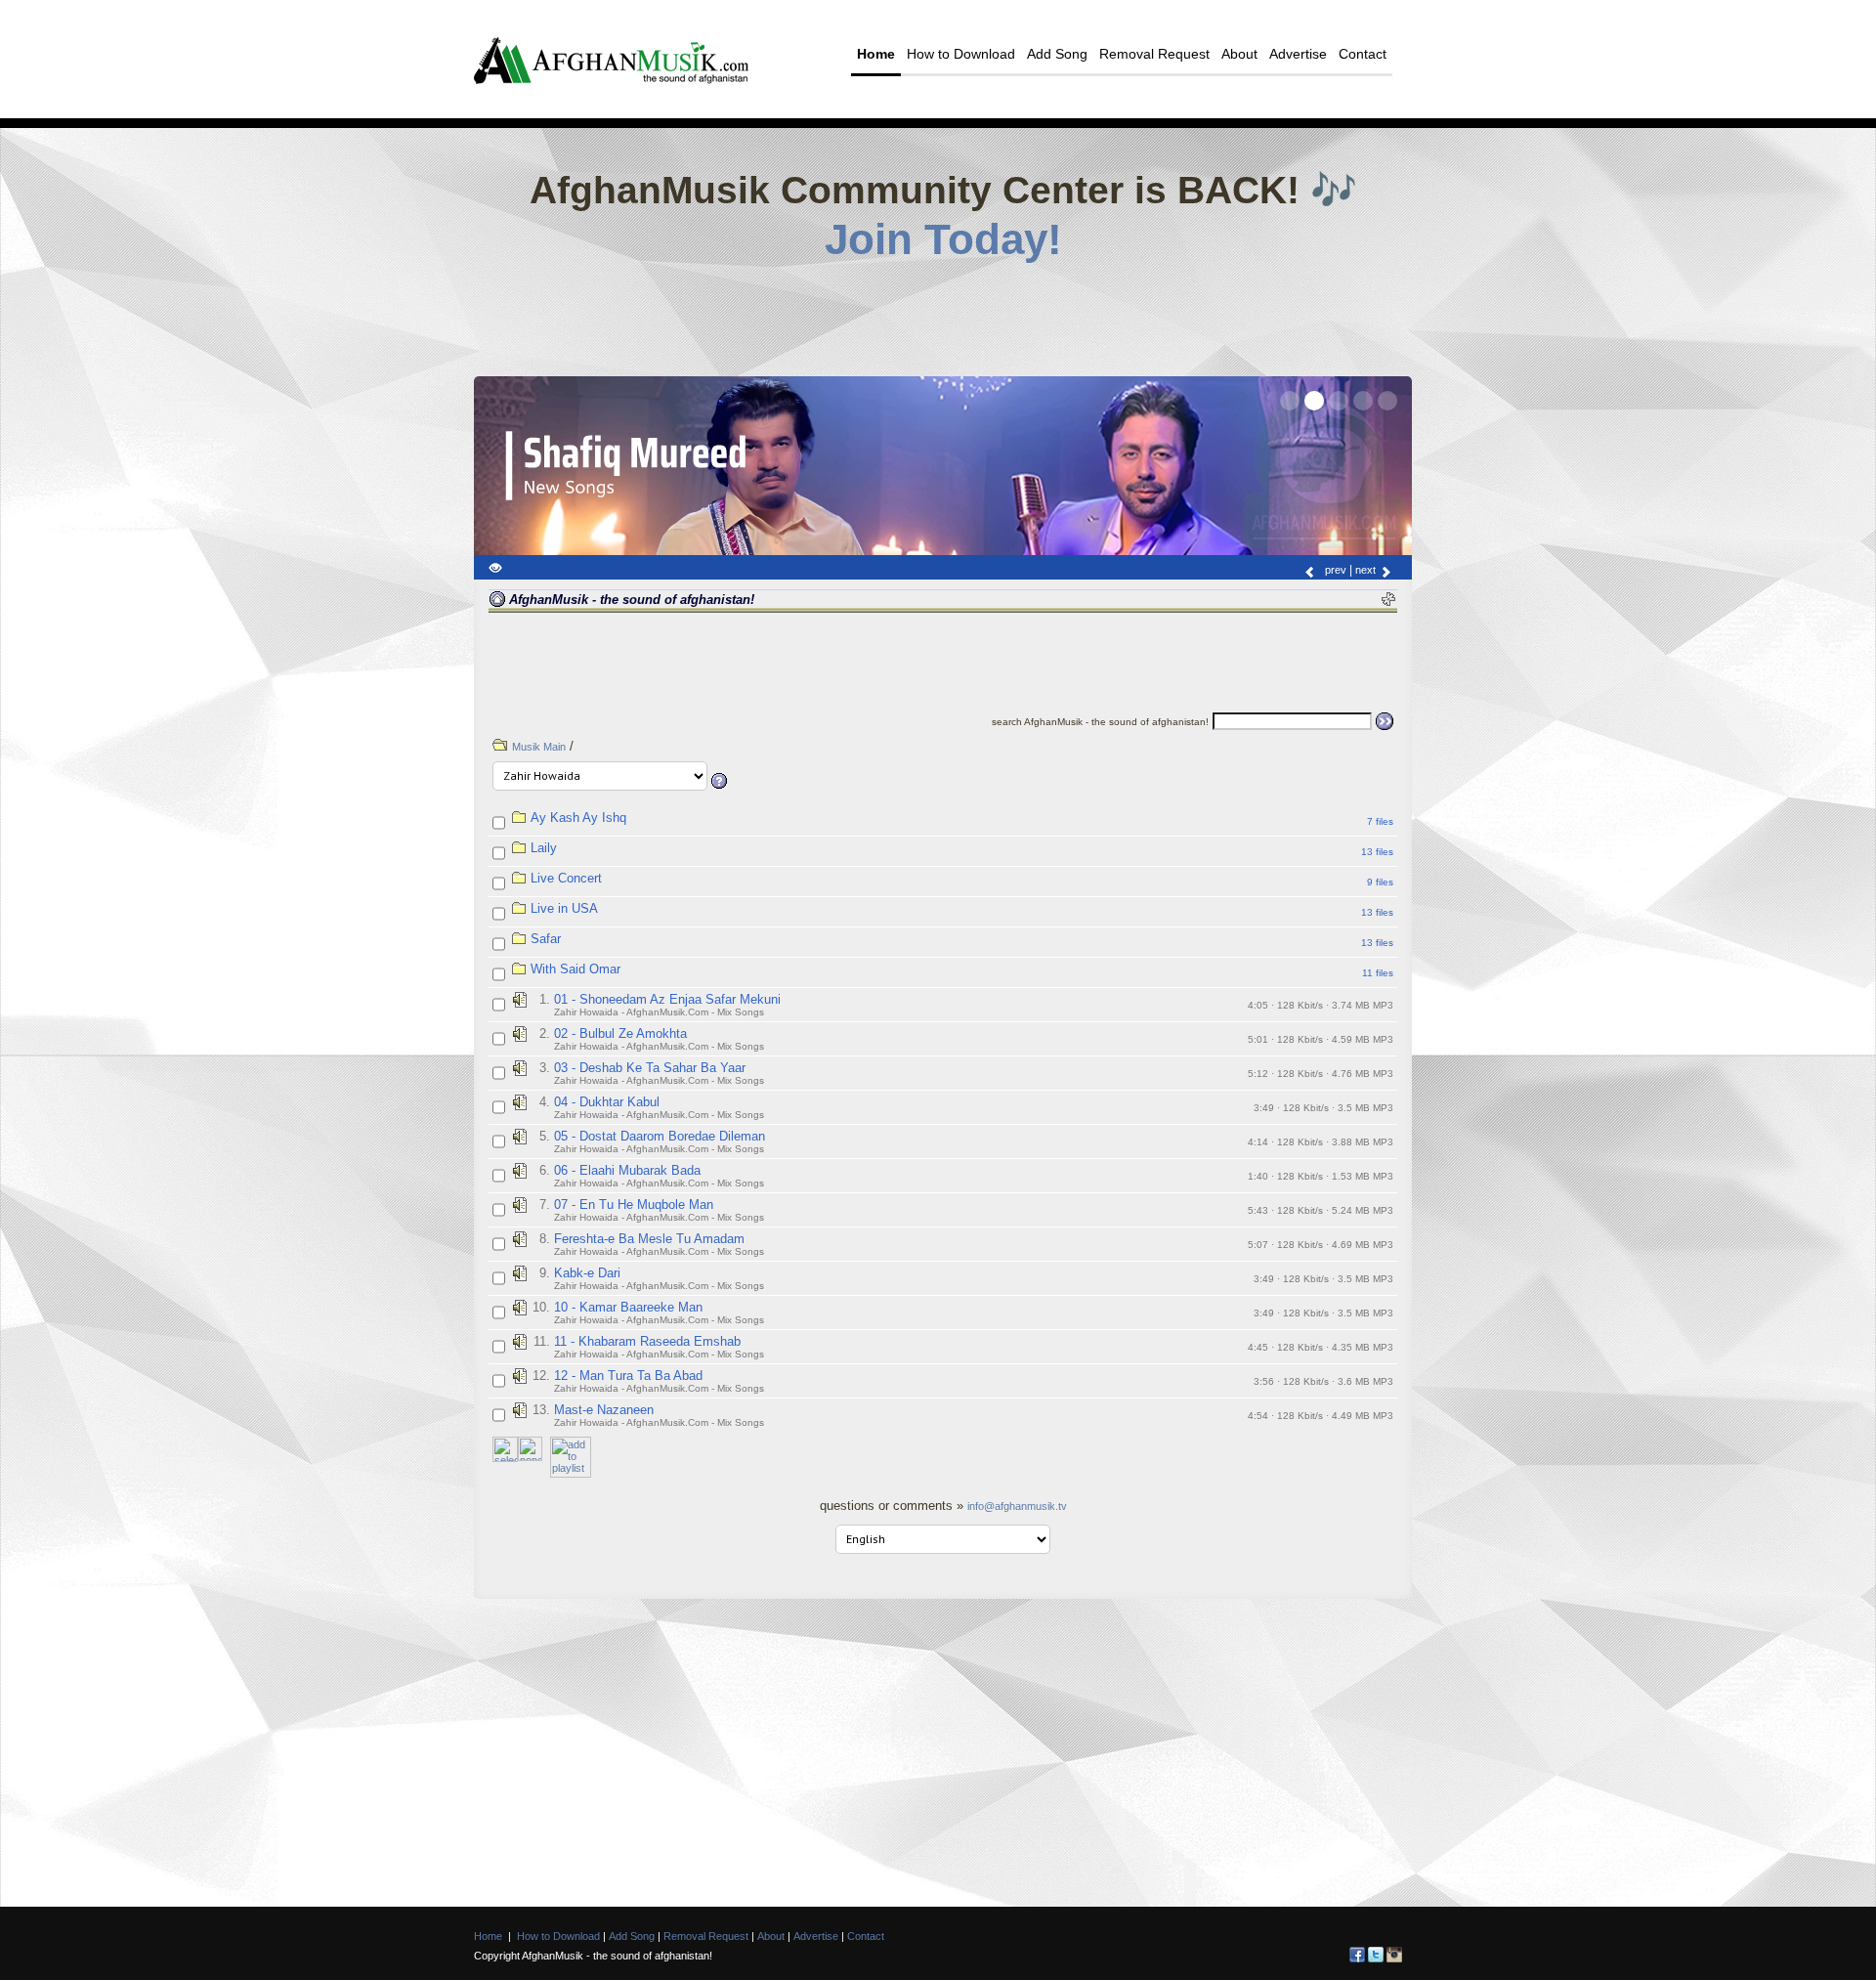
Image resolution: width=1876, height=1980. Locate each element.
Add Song (1057, 54)
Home (876, 54)
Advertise (1298, 54)
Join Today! (943, 239)
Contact (1363, 54)
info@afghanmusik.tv (1017, 1506)
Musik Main (539, 747)
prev (1334, 570)
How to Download (961, 54)
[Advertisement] (943, 313)
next (1367, 570)
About (1239, 54)
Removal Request (1154, 54)
